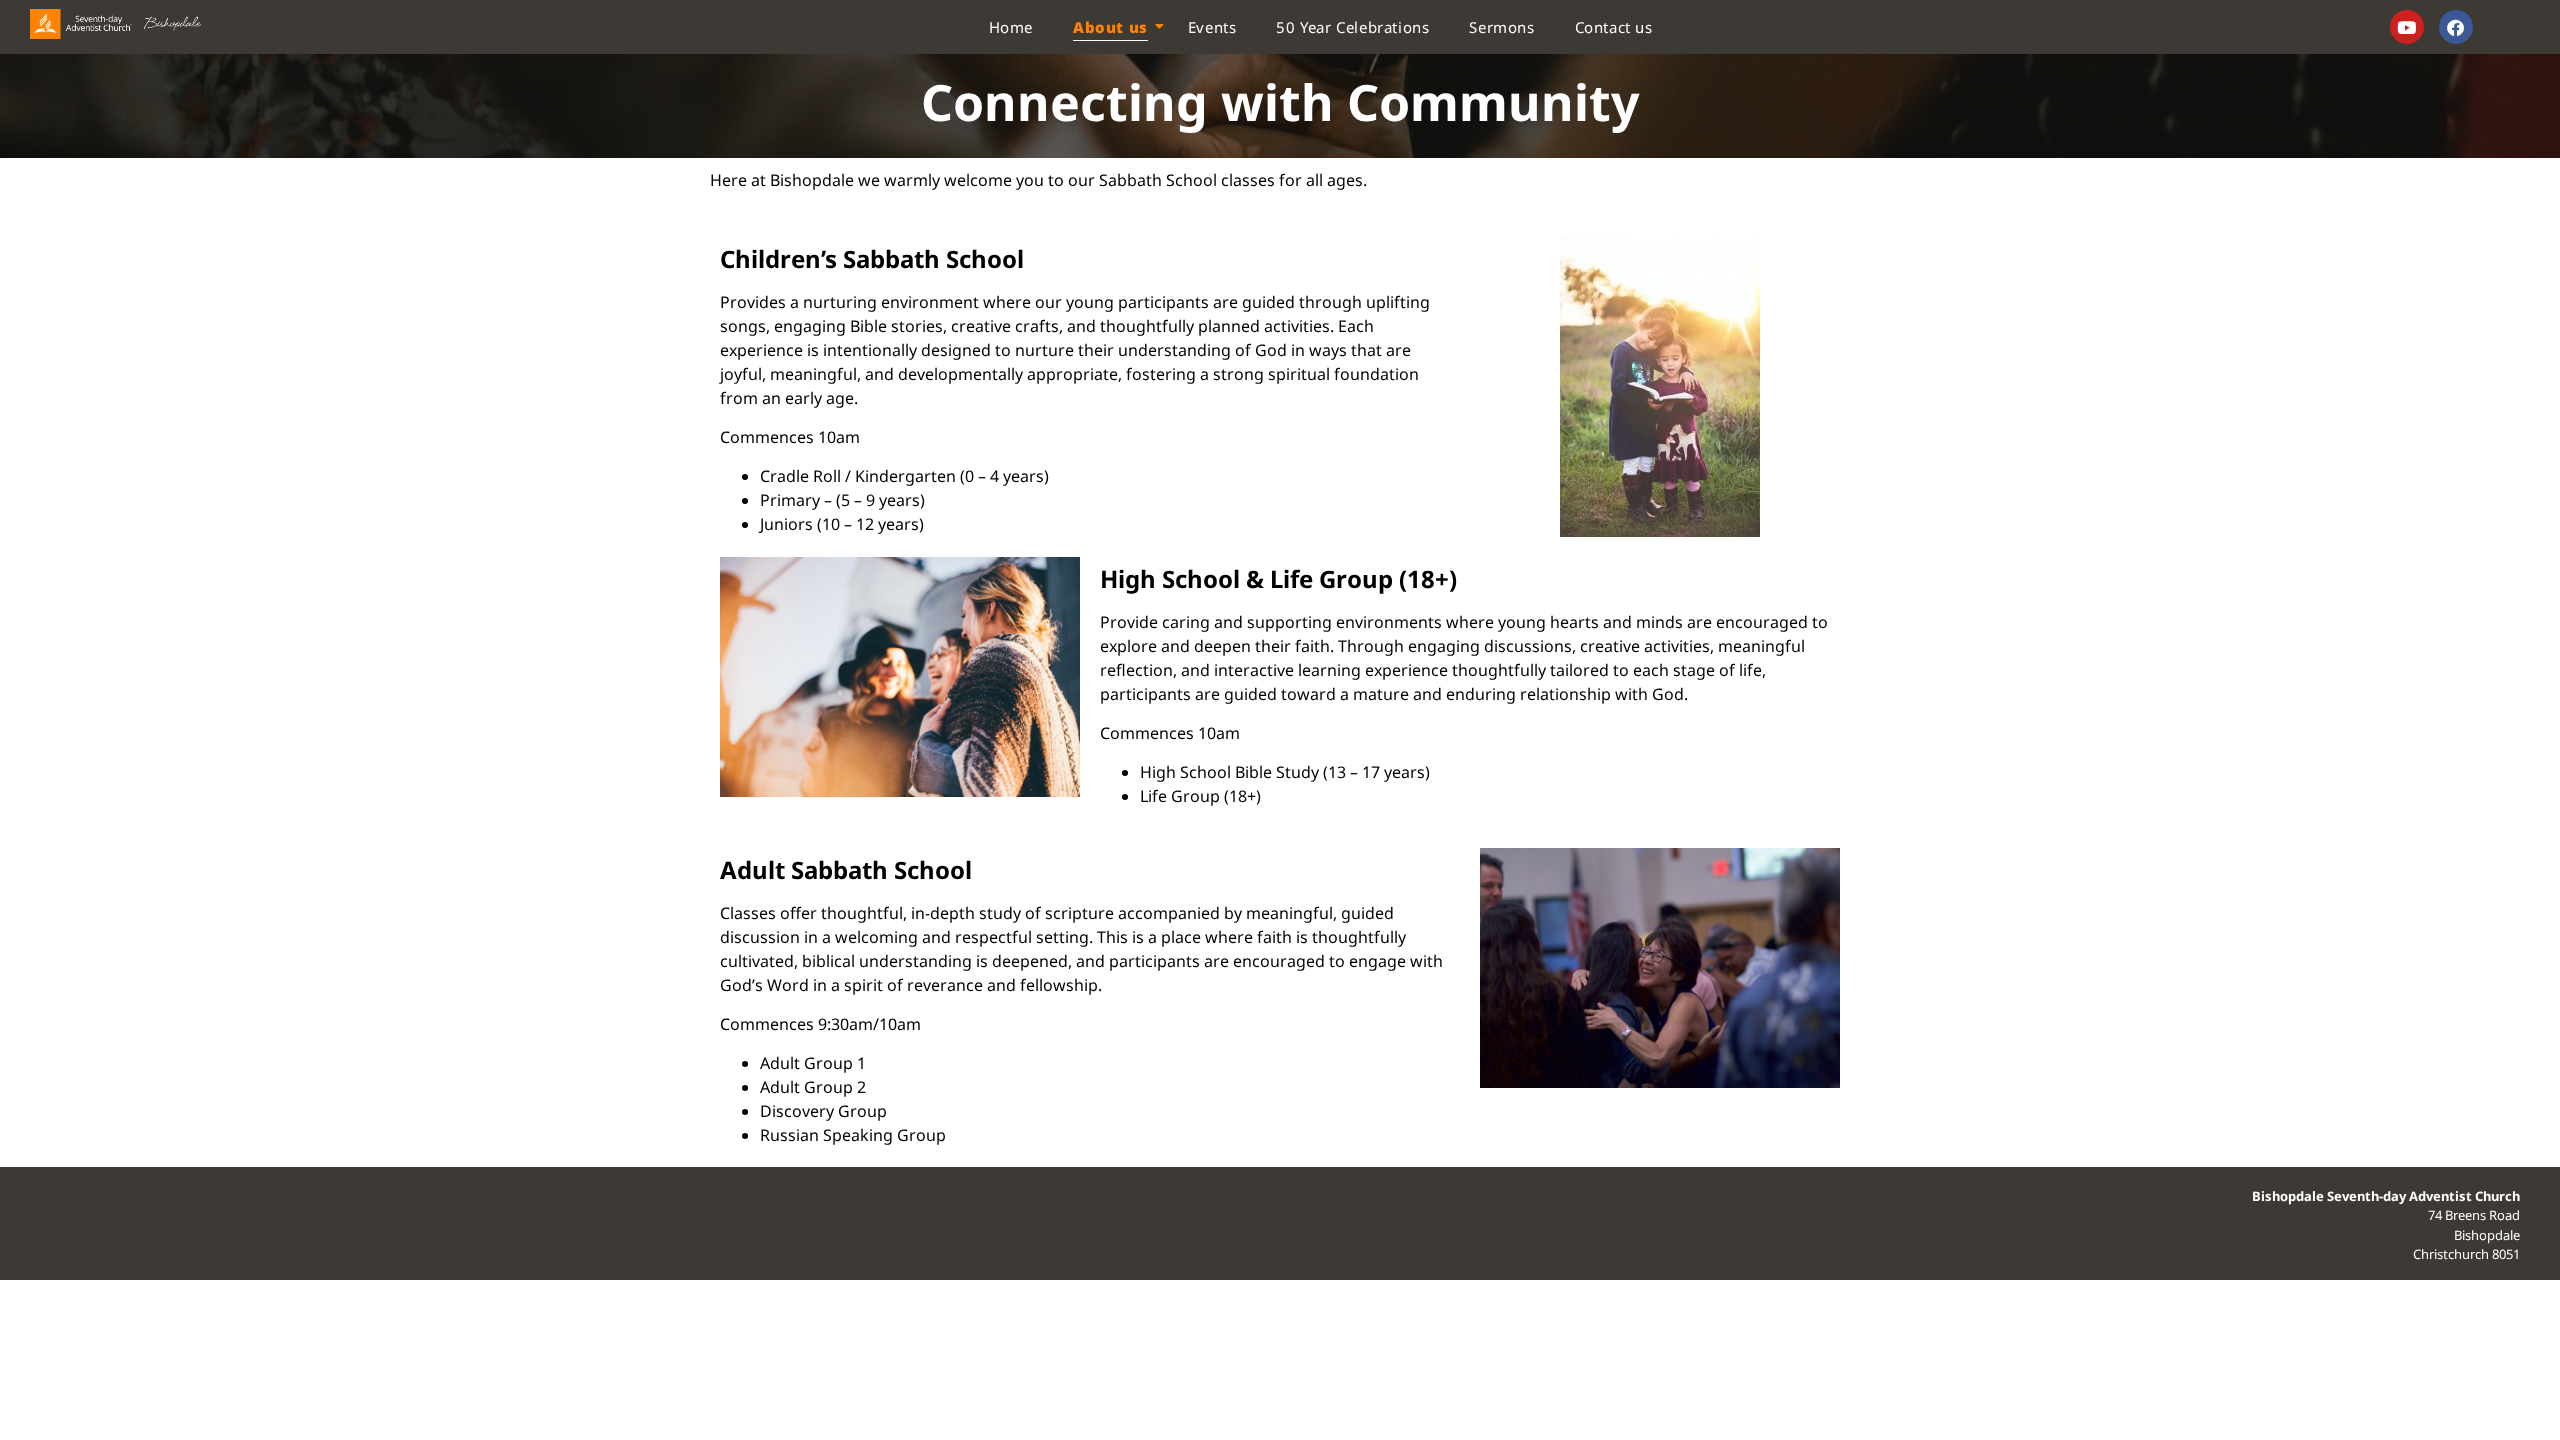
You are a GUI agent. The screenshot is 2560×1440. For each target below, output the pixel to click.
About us (1110, 27)
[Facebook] (2456, 27)
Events (1212, 27)
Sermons (1501, 27)
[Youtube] (2407, 27)
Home (1011, 27)
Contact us (1614, 27)
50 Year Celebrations (1352, 27)
